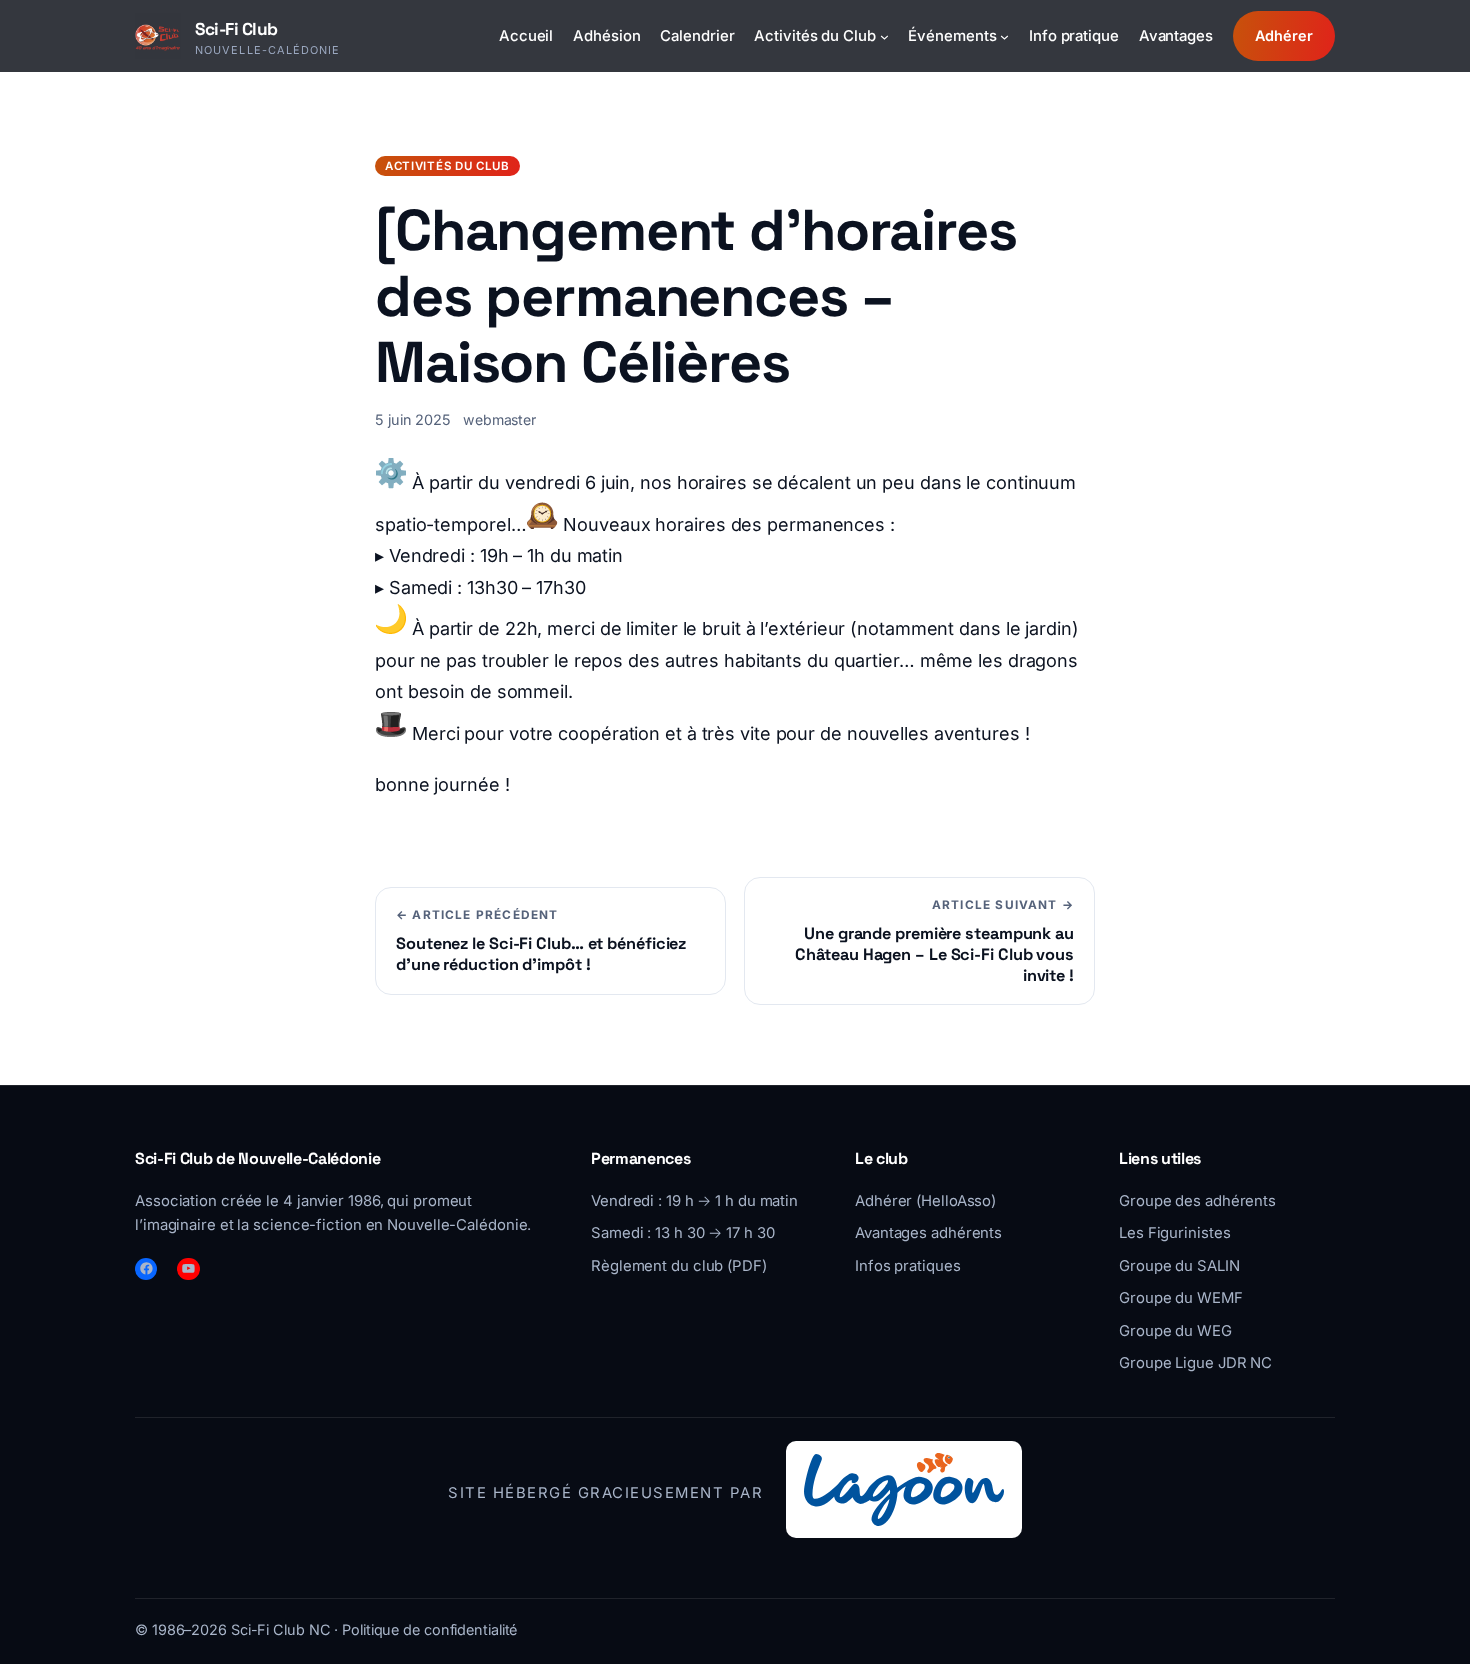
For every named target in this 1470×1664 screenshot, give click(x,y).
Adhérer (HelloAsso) (925, 1201)
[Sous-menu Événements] (1004, 35)
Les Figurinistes (1174, 1233)
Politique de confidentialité (429, 1629)
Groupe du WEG (1175, 1331)
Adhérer (1283, 35)
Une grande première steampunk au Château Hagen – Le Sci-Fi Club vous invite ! (934, 954)
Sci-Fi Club (236, 29)
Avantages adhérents (928, 1233)
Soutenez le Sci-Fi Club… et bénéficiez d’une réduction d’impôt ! (541, 954)
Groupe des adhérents (1197, 1201)
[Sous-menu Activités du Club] (884, 35)
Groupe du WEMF (1181, 1298)
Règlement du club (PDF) (679, 1266)
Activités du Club (447, 166)
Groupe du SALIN (1179, 1266)
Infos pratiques (908, 1266)
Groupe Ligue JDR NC (1195, 1363)
